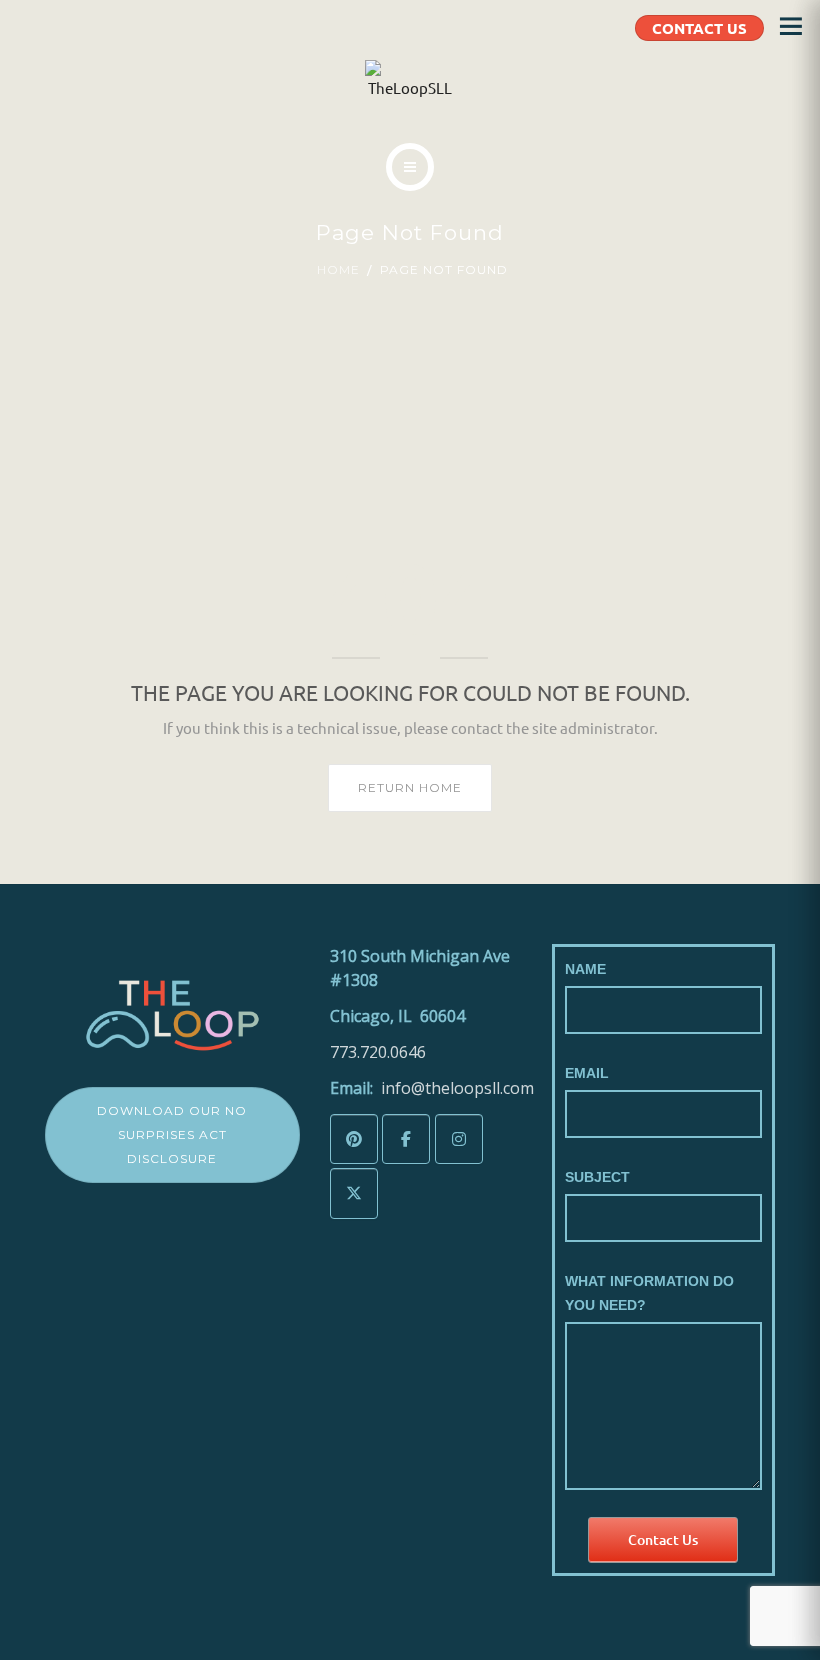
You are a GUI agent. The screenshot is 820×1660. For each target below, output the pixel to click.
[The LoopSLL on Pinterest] (354, 1139)
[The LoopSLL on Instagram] (459, 1139)
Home (338, 269)
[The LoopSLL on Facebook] (406, 1139)
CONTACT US (699, 28)
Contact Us (663, 1539)
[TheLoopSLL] (410, 80)
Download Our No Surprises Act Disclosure (172, 1134)
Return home (410, 787)
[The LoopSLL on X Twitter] (354, 1193)
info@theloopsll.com (457, 1088)
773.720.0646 (378, 1052)
